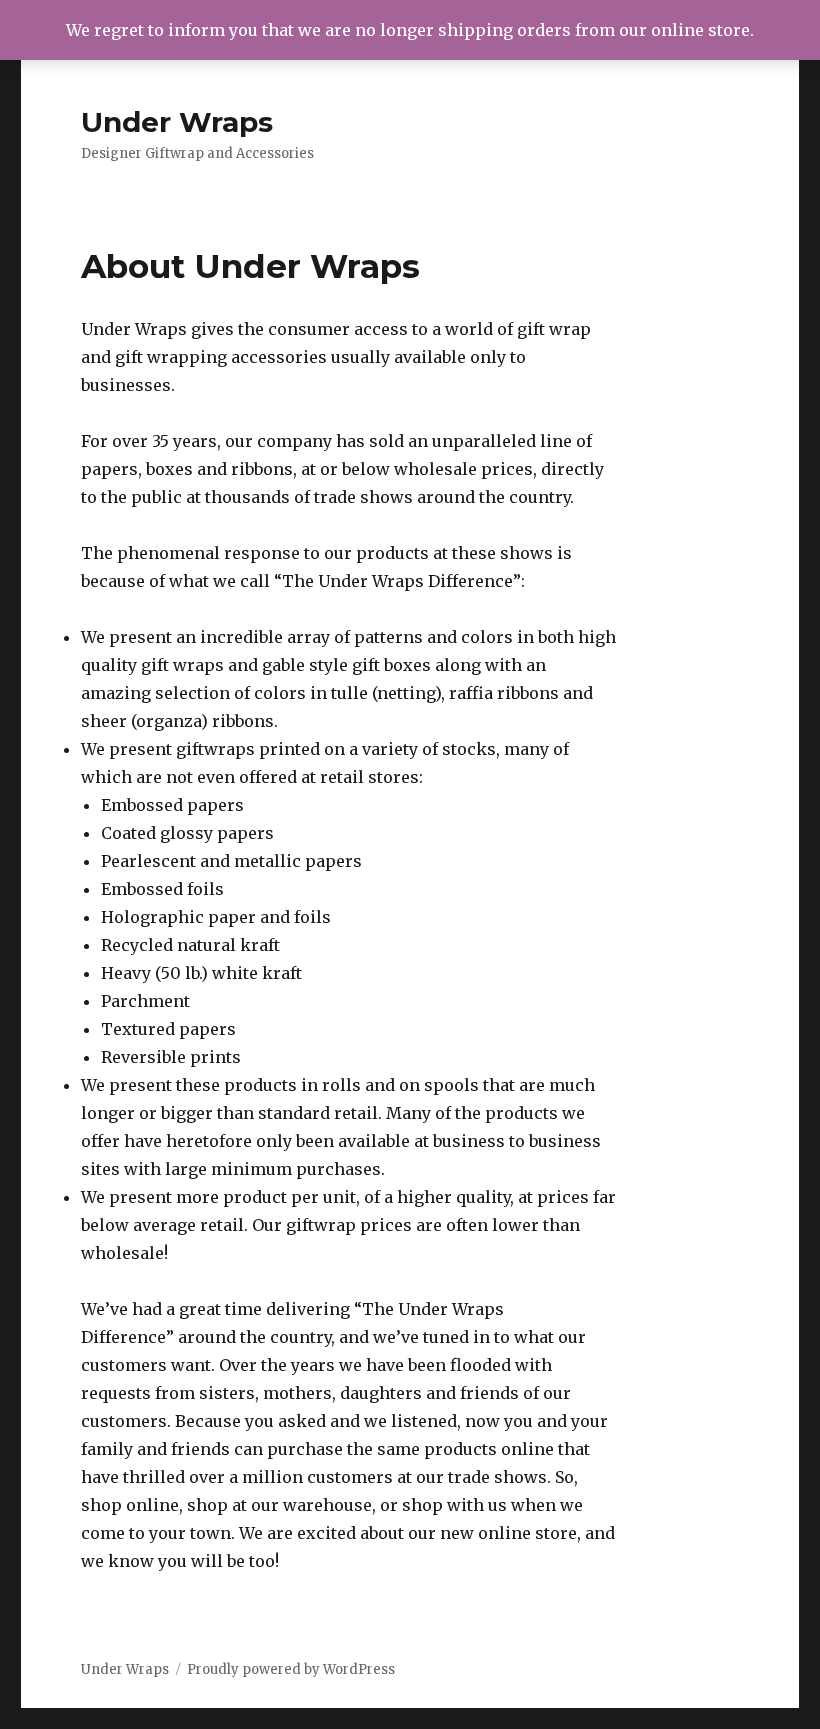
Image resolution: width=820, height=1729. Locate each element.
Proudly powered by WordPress (291, 1669)
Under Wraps (177, 122)
